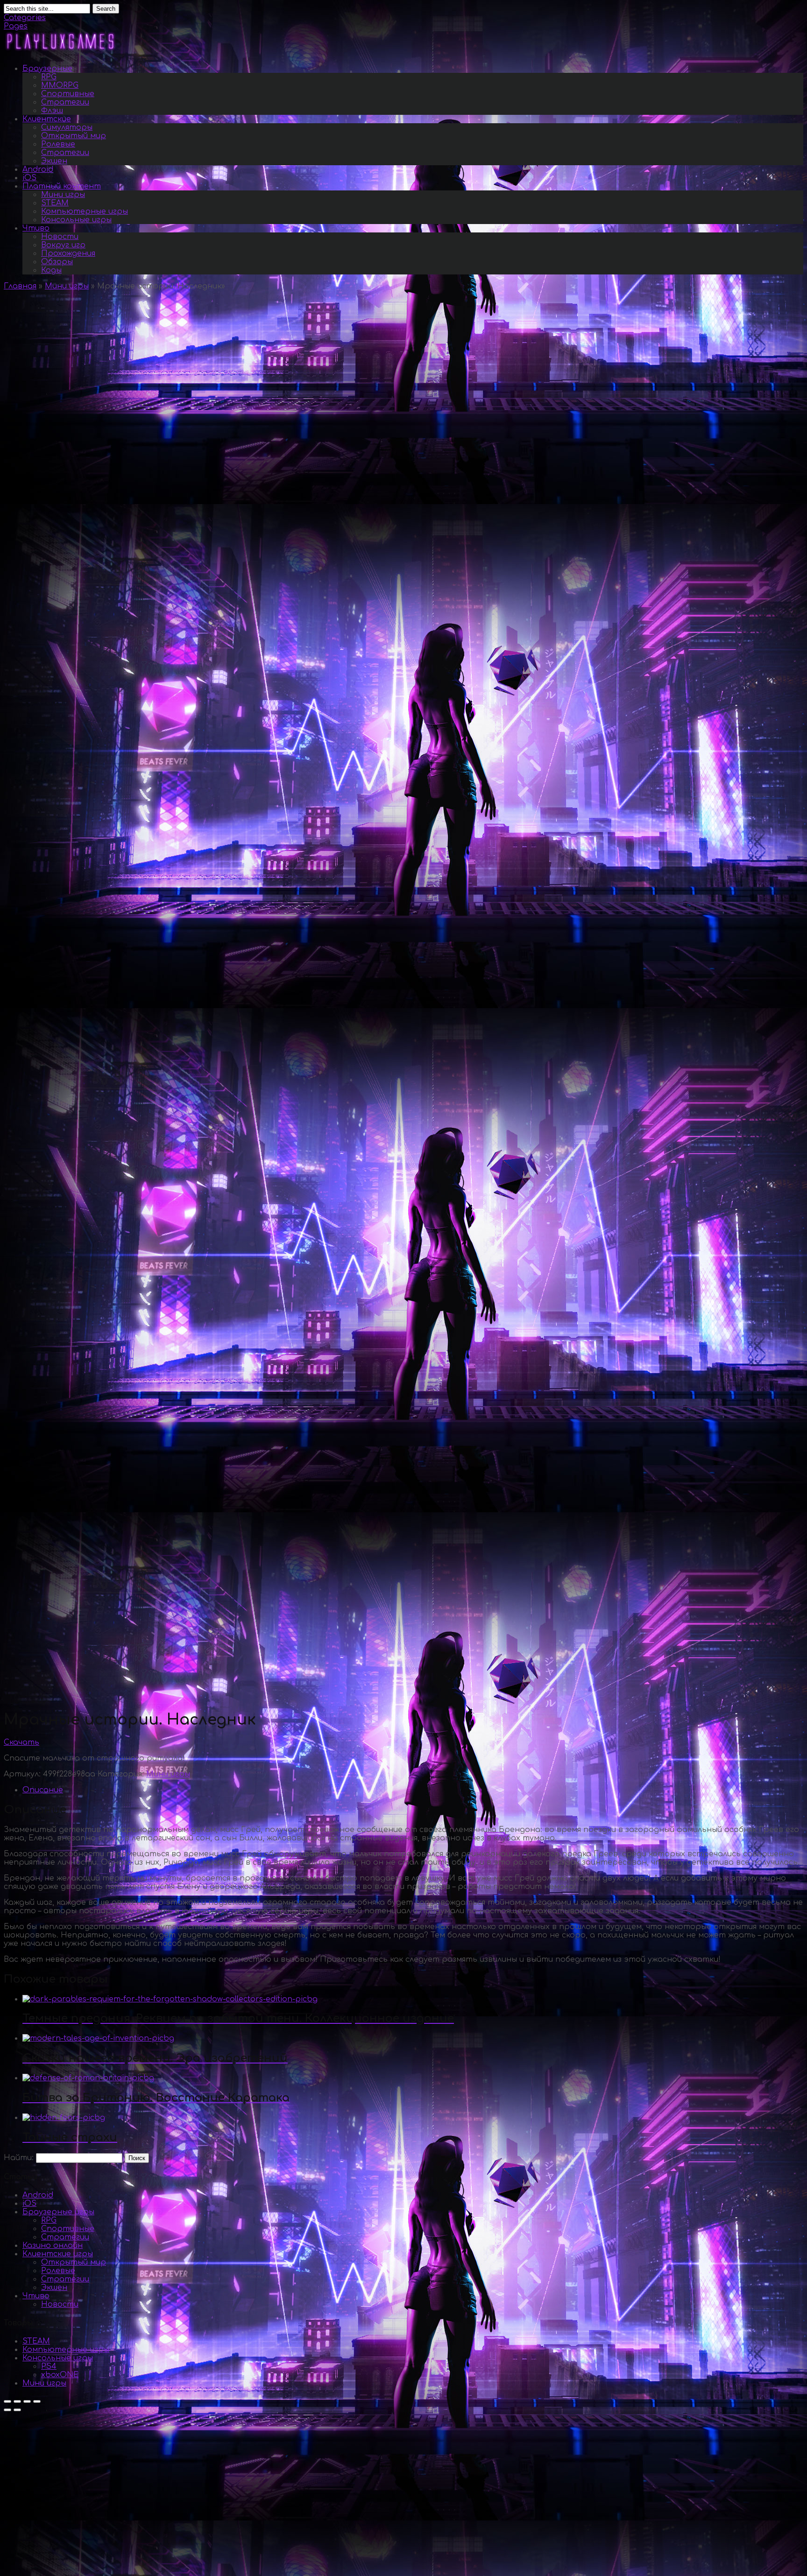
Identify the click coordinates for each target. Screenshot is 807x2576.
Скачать (21, 1742)
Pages (16, 26)
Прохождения (68, 253)
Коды (51, 270)
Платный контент (62, 186)
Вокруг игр (63, 245)
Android (38, 169)
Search (106, 9)
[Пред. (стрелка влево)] (7, 2410)
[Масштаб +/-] (37, 2401)
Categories (25, 18)
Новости (60, 237)
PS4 (49, 2366)
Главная (20, 286)
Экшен (54, 161)
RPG (49, 77)
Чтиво (36, 228)
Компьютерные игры (85, 211)
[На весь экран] (27, 2401)
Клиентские (47, 119)
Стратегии (65, 102)
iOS (29, 178)
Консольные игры (76, 220)
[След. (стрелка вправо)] (17, 2410)
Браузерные (47, 69)
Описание (43, 1790)
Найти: (19, 2158)
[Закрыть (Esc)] (7, 2401)
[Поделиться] (17, 2401)
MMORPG (60, 85)
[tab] (413, 1790)
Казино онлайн (53, 2246)
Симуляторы (67, 127)
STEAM (55, 203)
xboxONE (60, 2375)
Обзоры (57, 262)
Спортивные (68, 94)
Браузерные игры (58, 2212)
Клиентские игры (58, 2254)
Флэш (52, 111)
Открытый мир (74, 136)
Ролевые (58, 144)
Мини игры (63, 195)
